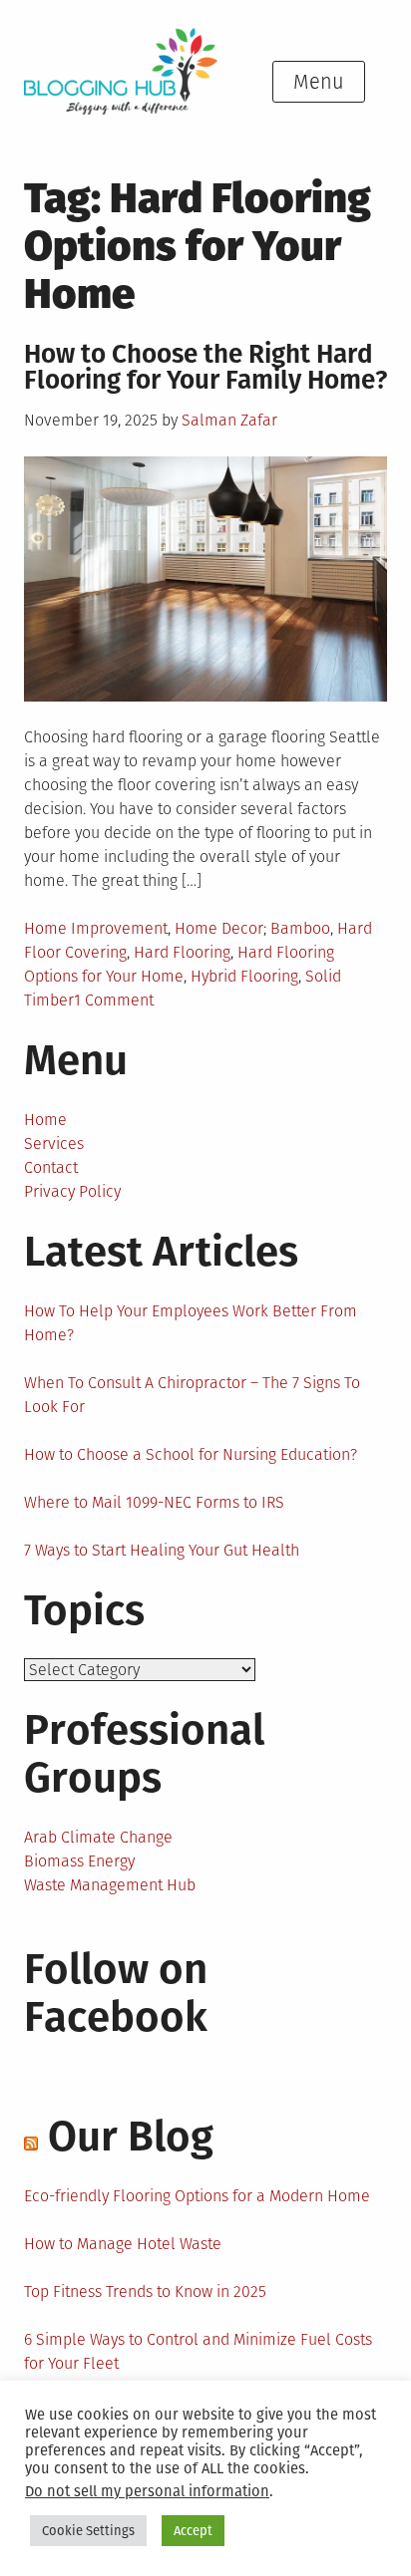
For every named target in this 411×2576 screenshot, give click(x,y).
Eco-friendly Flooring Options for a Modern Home (197, 2196)
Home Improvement (96, 928)
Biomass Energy (79, 1861)
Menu (319, 82)
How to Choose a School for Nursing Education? (191, 1454)
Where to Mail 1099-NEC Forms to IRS (154, 1502)
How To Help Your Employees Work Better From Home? (191, 1323)
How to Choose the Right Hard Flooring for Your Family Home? (205, 367)
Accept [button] (193, 2531)
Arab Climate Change (98, 1837)
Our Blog (131, 2137)
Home (45, 1120)
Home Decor (219, 928)
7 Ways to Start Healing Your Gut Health (162, 1550)
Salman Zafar (229, 420)
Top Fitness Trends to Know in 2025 (145, 2291)
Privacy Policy (72, 1191)
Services (54, 1144)
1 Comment (114, 1000)
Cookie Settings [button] (88, 2531)
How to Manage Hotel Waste (123, 2244)
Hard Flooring (182, 952)
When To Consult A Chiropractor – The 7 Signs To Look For (192, 1395)
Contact (51, 1167)
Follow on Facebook (116, 1993)
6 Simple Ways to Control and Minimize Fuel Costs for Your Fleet (198, 2351)
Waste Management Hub (110, 1885)
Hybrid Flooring (244, 976)
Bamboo (300, 928)
